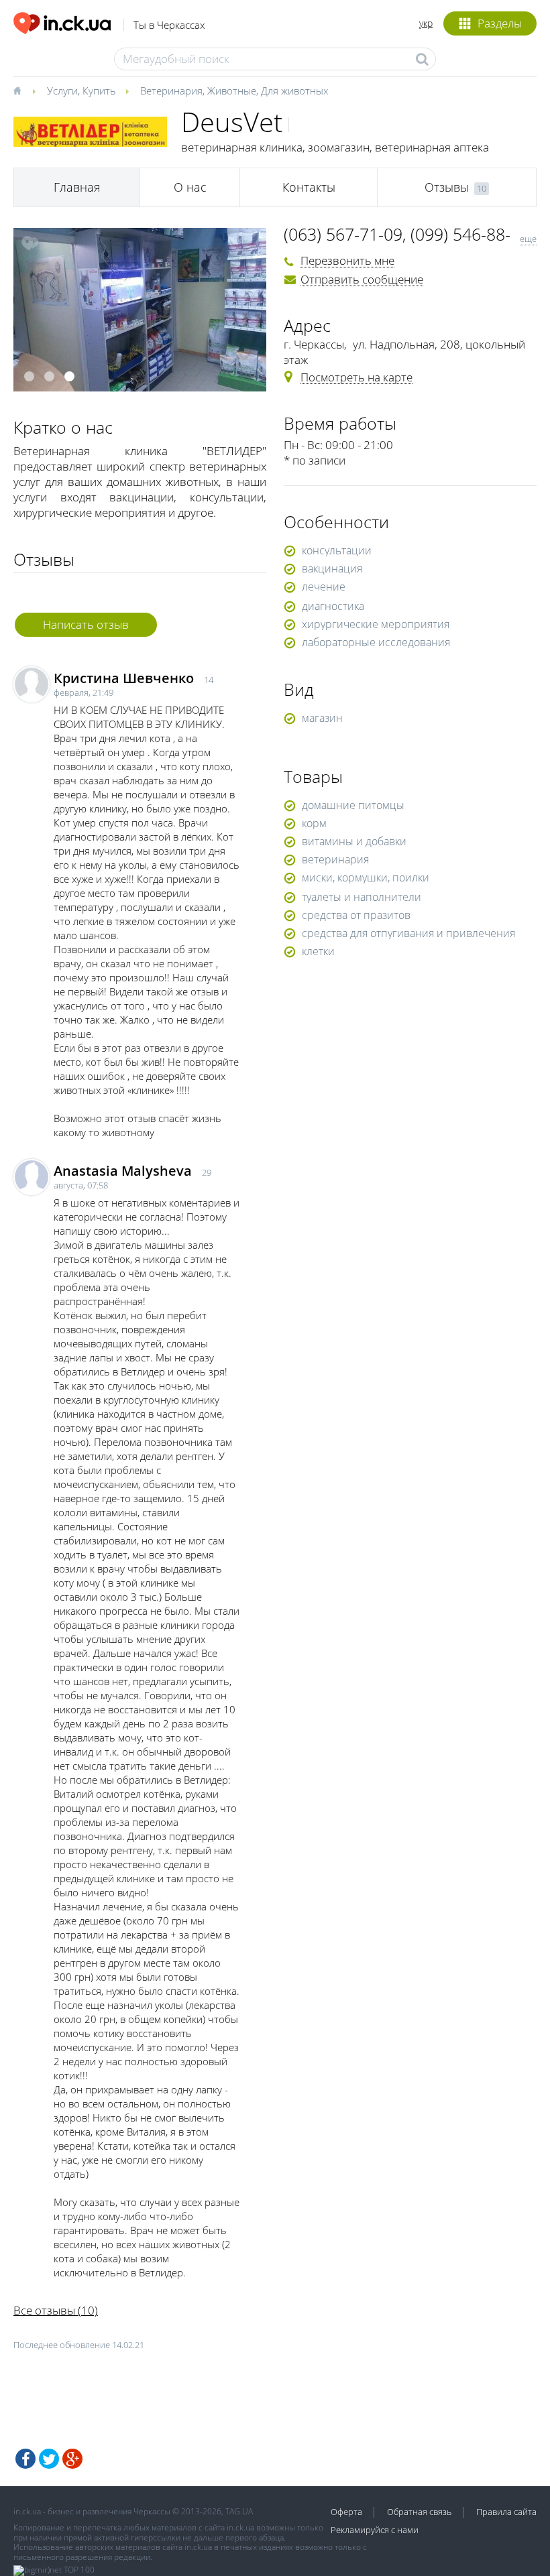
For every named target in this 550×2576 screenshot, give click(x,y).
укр (426, 23)
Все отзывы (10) (56, 2310)
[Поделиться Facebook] (25, 2459)
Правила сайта (506, 2512)
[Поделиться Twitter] (49, 2459)
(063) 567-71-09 (343, 234)
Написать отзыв (86, 624)
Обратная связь (419, 2512)
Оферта (346, 2512)
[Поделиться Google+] (72, 2459)
